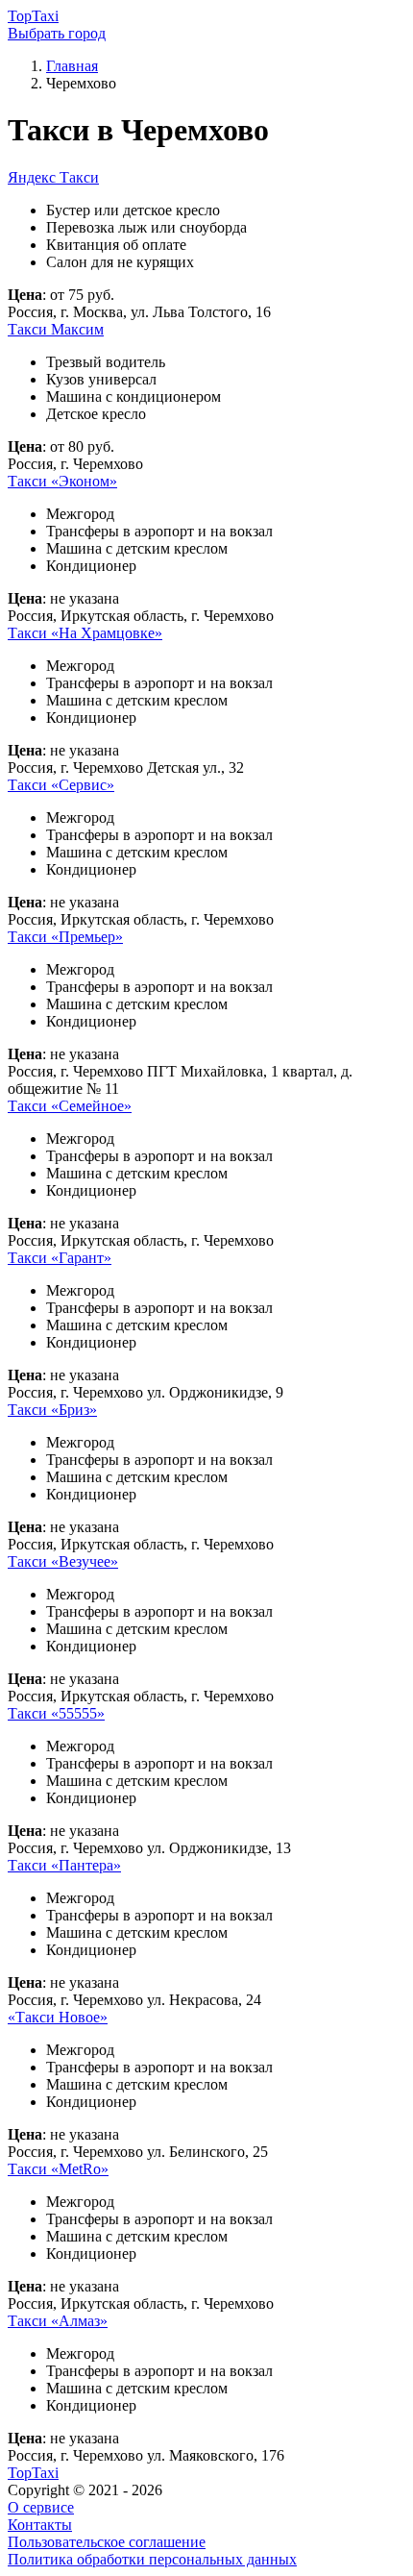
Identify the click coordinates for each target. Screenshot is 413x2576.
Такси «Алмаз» (58, 2321)
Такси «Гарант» (60, 1258)
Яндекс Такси (53, 177)
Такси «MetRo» (58, 2169)
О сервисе (41, 2507)
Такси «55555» (56, 1713)
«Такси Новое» (58, 2017)
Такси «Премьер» (65, 937)
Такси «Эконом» (62, 481)
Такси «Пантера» (64, 1865)
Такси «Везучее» (63, 1561)
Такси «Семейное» (70, 1106)
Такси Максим (56, 329)
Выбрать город (57, 33)
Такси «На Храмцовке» (85, 633)
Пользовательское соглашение (107, 2542)
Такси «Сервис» (61, 785)
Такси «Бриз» (52, 1410)
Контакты (40, 2525)
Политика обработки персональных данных (152, 2559)
